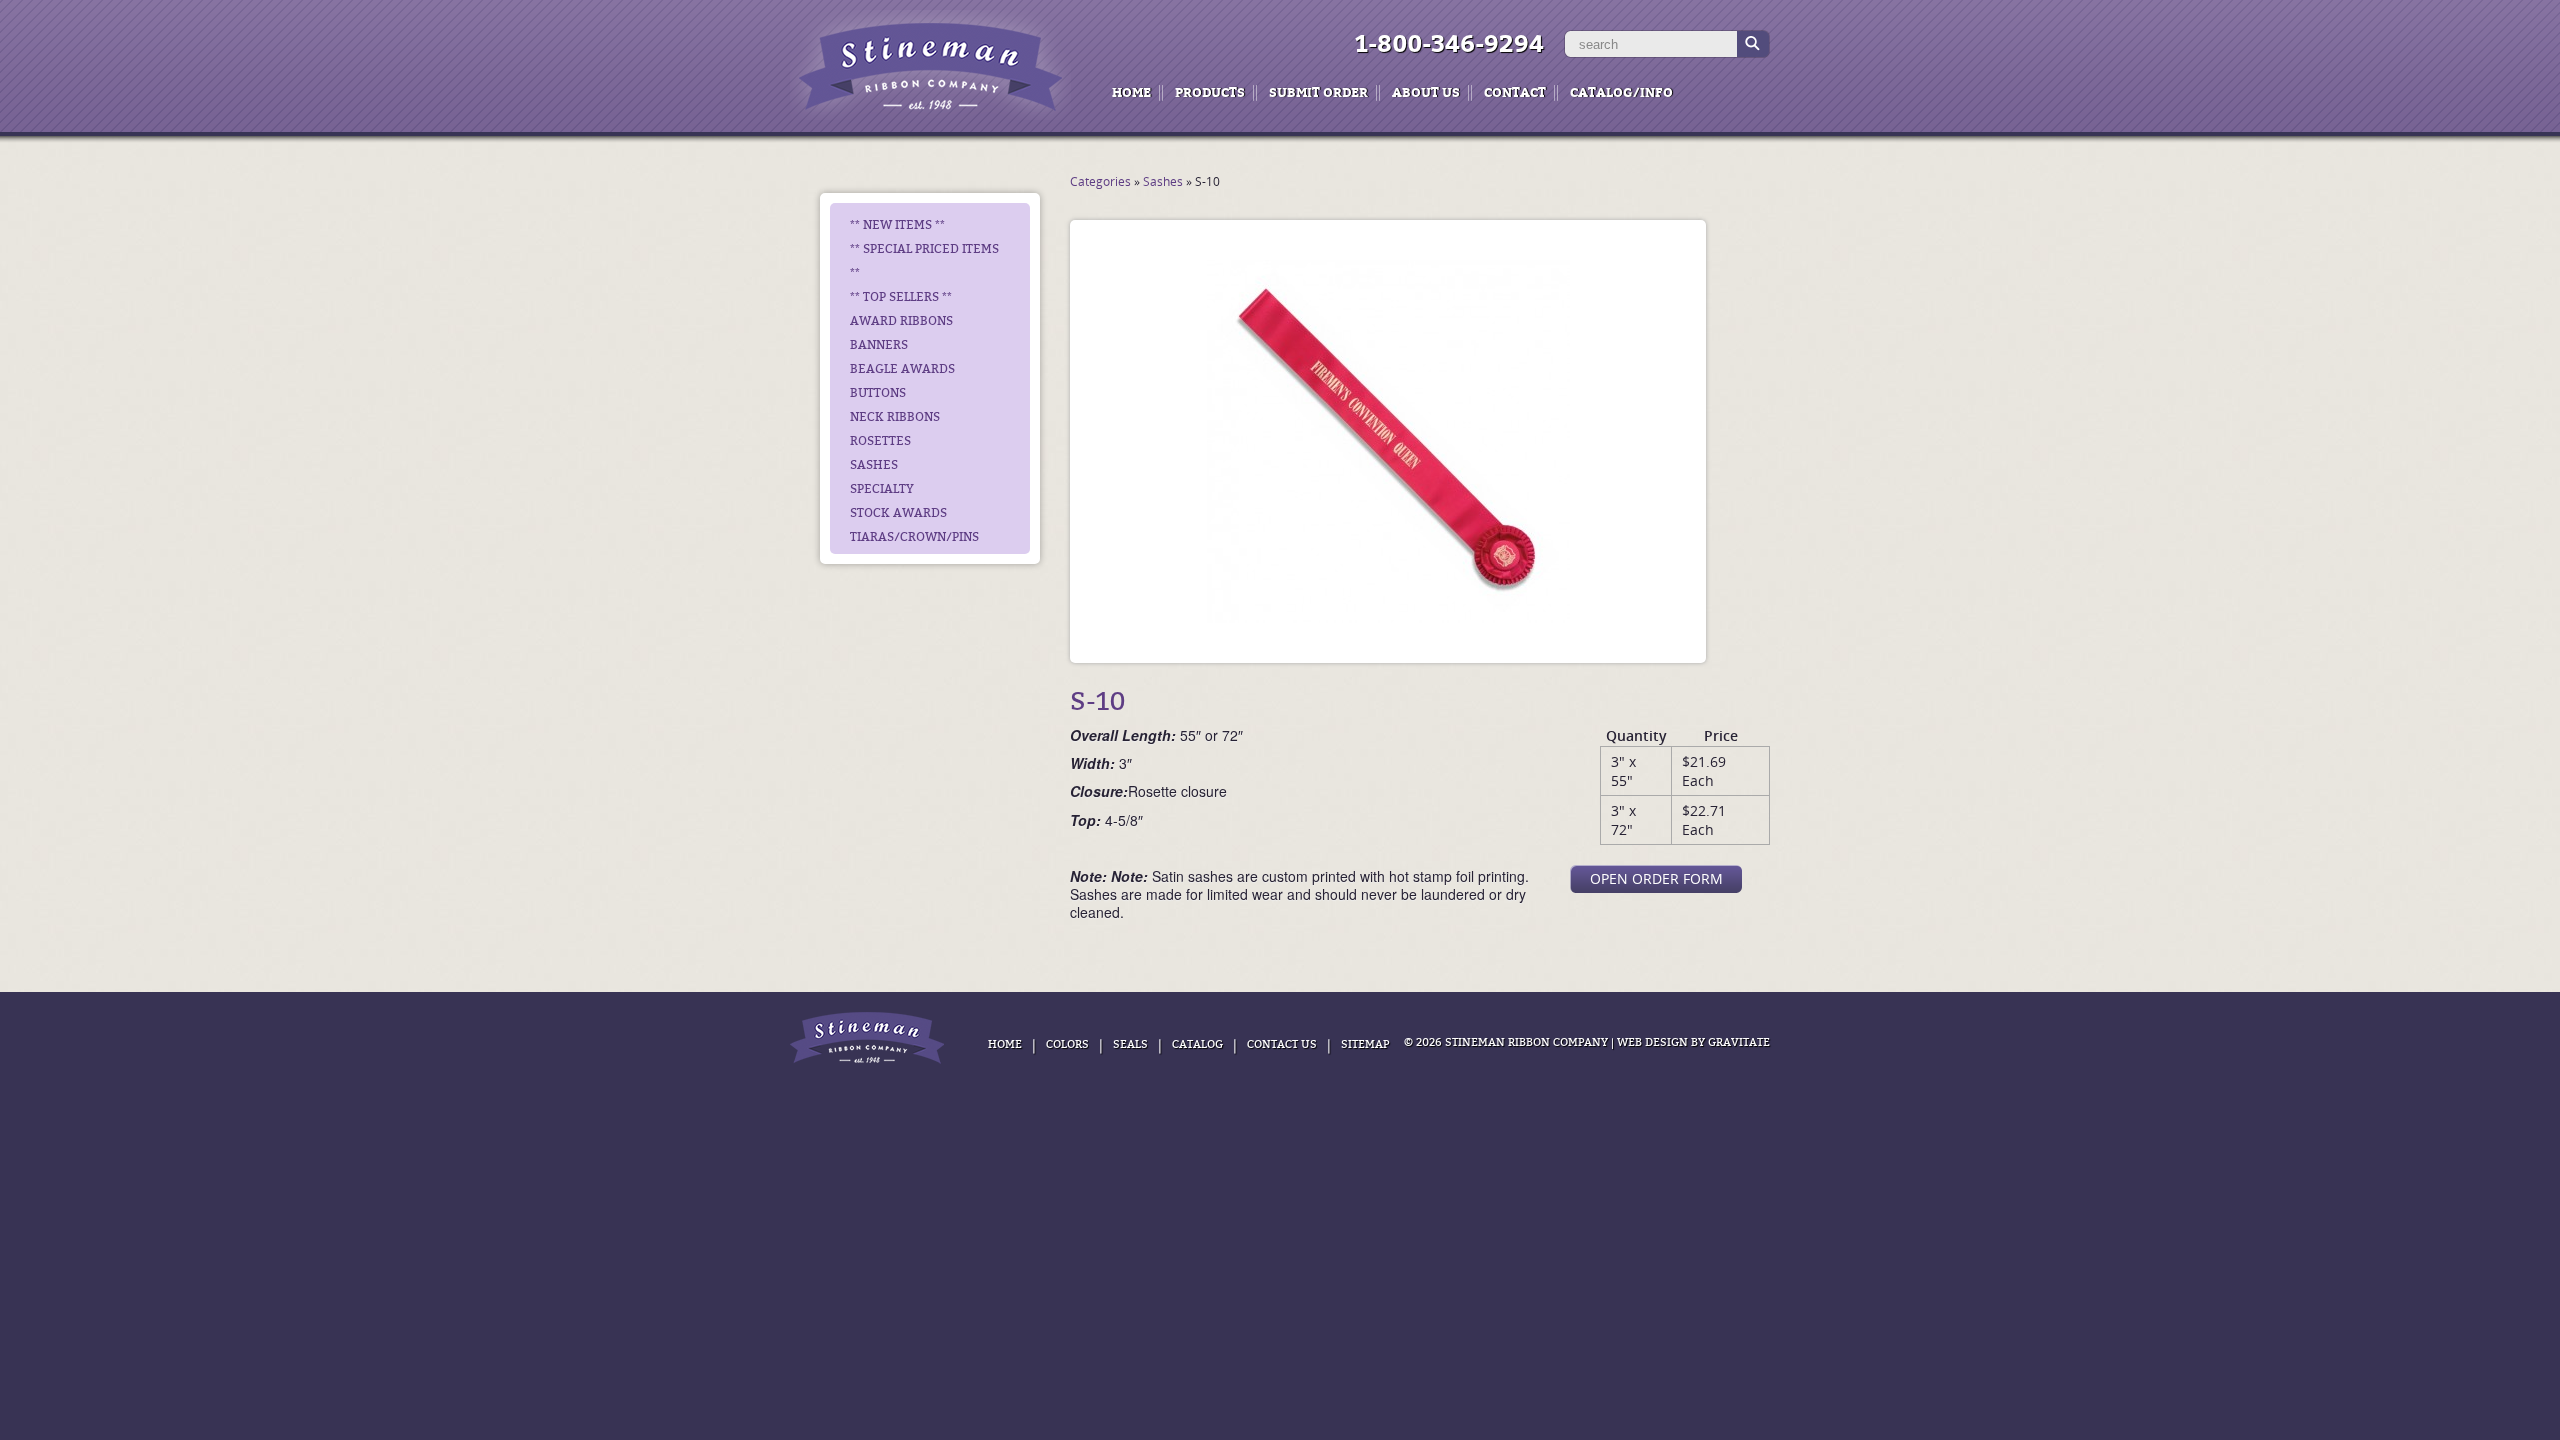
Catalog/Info (1621, 92)
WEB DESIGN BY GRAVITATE (1693, 1042)
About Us (1426, 92)
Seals (1130, 1044)
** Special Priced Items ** (924, 261)
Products (1210, 92)
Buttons (878, 393)
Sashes (874, 465)
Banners (879, 345)
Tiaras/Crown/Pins (914, 537)
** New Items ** (897, 225)
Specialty (882, 489)
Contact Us (1282, 1044)
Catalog (1197, 1044)
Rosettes (880, 441)
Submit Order (1318, 92)
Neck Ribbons (895, 417)
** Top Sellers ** (901, 297)
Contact (1515, 92)
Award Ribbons (901, 321)
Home (1131, 92)
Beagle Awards (902, 369)
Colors (1067, 1044)
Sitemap (1365, 1044)
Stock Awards (898, 513)
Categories (1100, 181)
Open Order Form (1656, 878)
